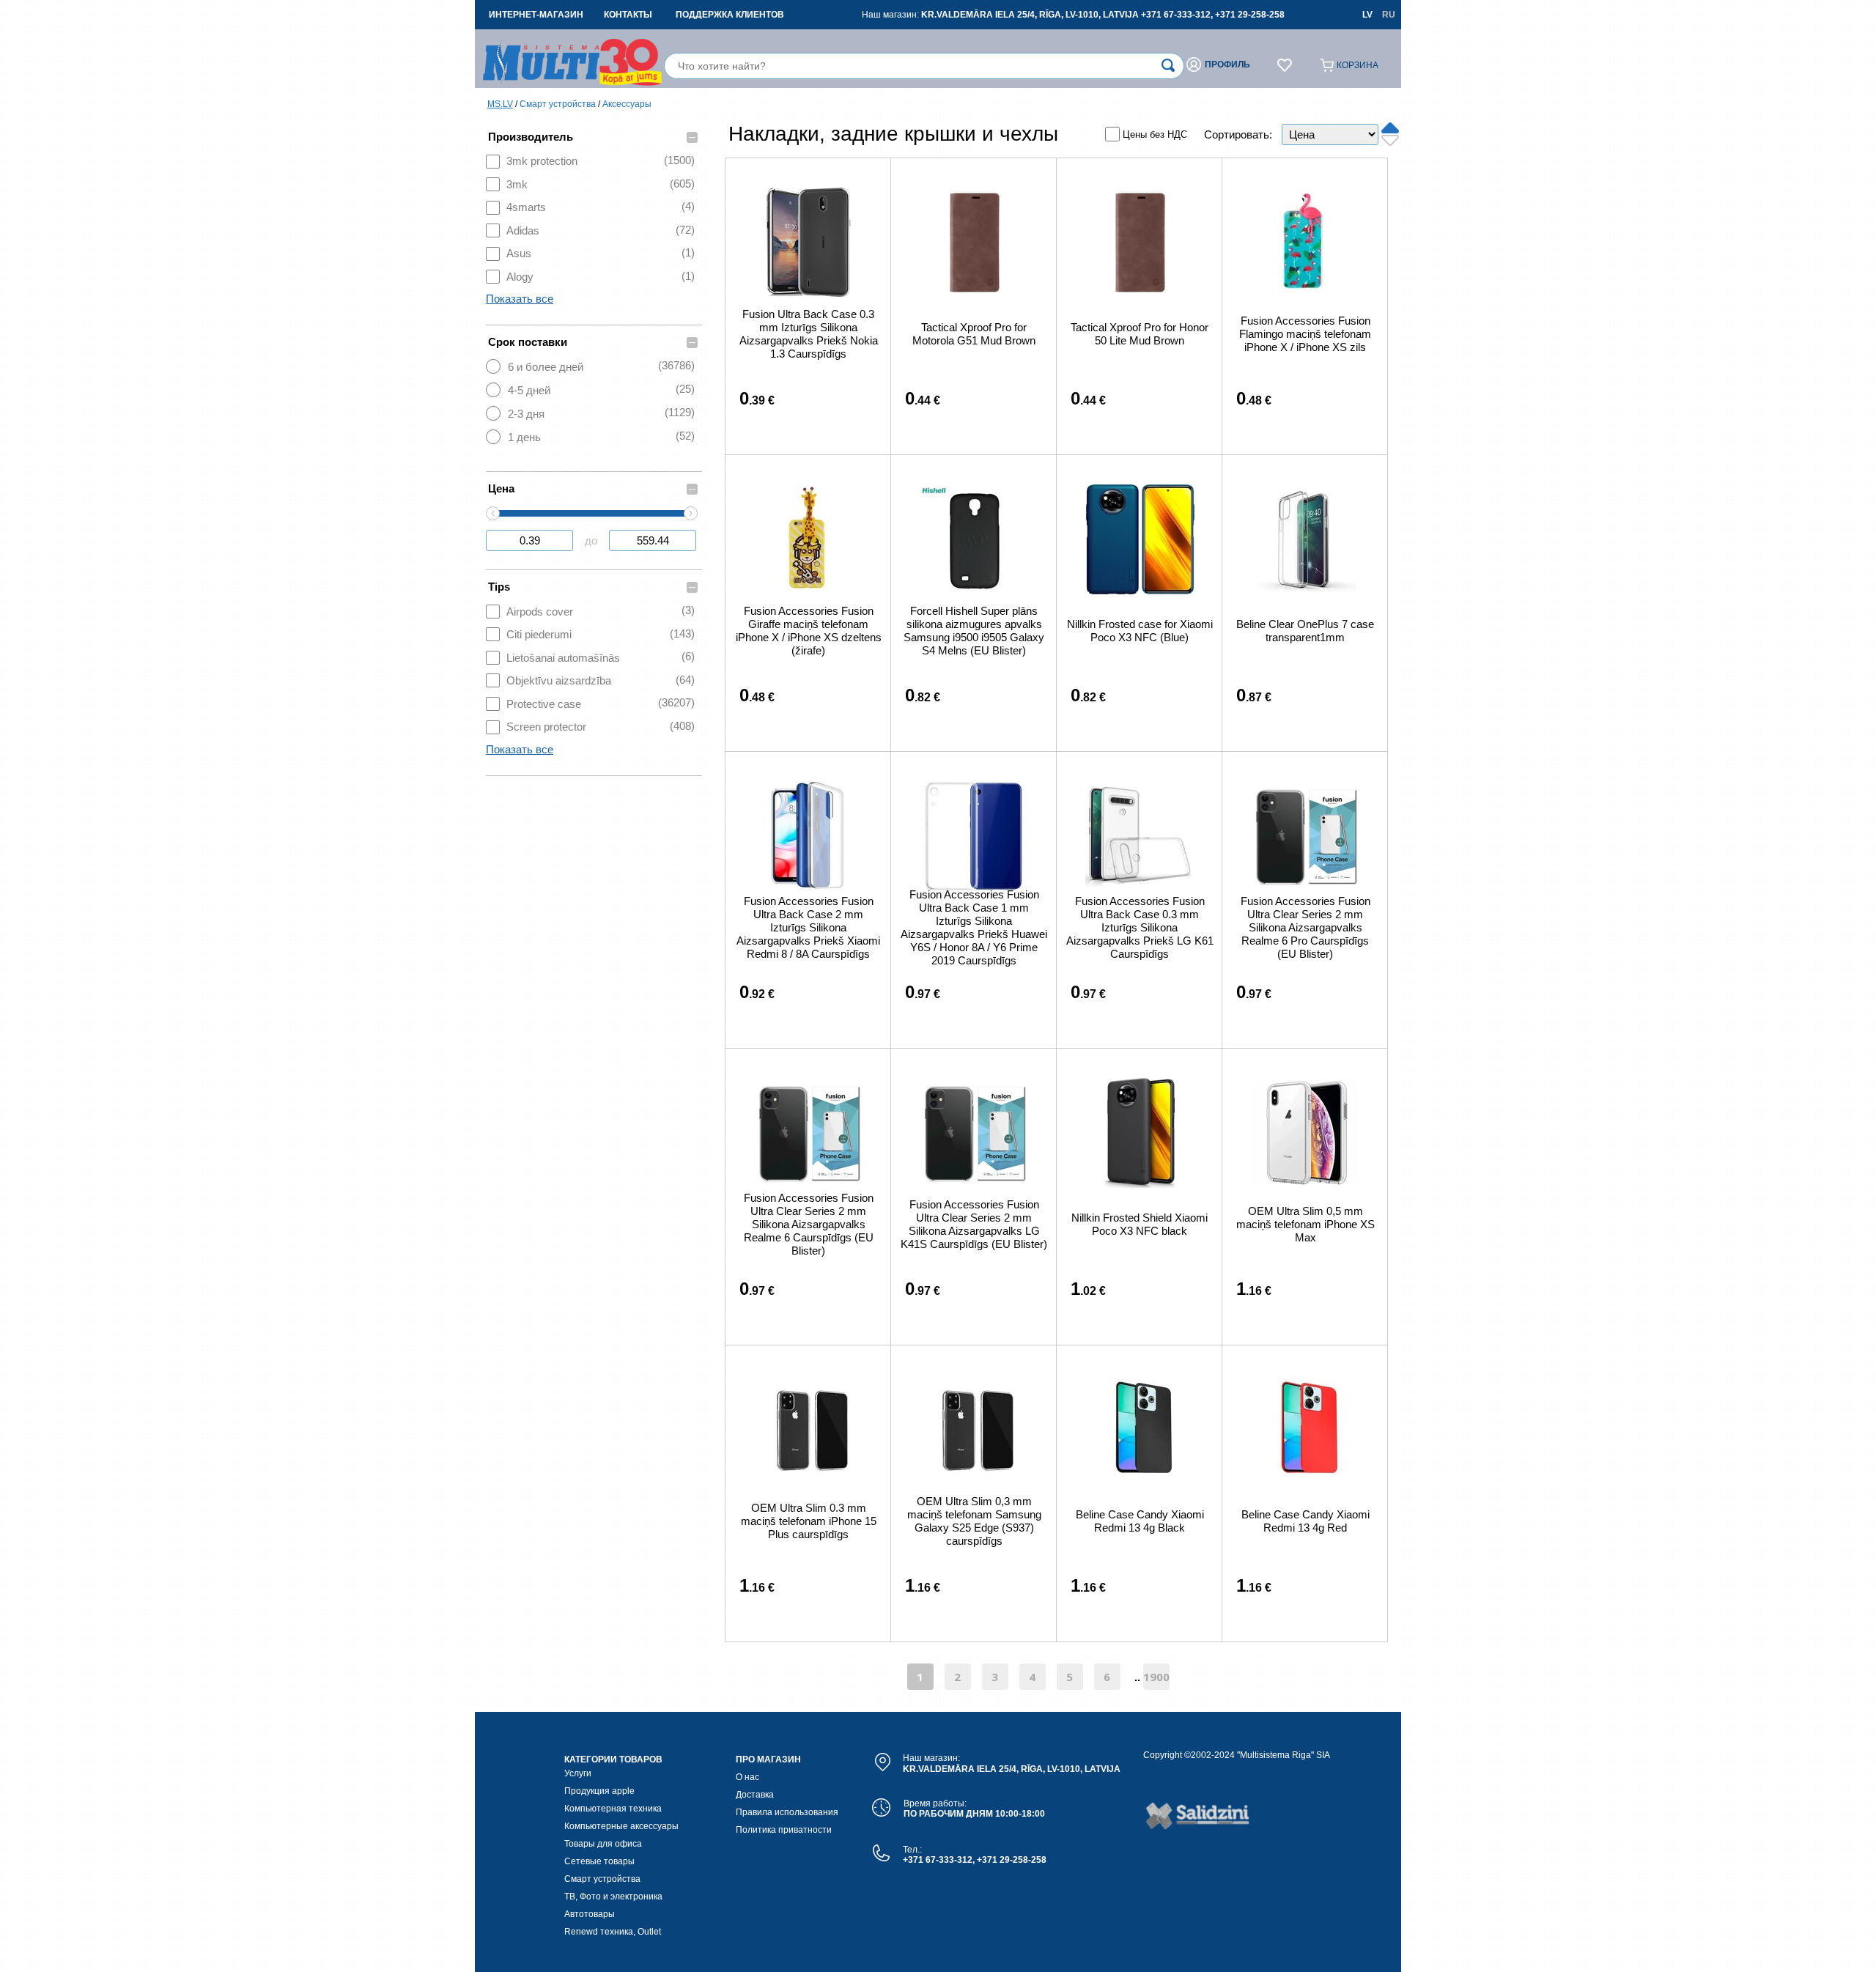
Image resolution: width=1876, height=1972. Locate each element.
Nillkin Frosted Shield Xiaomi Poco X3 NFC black (1140, 1224)
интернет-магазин (536, 15)
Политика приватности (784, 1830)
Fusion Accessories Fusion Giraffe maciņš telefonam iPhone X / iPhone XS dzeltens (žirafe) (809, 631)
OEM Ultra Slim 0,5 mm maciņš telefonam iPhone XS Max (1306, 1224)
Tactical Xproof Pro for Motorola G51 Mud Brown (974, 334)
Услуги (578, 1773)
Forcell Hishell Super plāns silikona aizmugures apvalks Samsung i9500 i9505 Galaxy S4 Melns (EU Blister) (974, 631)
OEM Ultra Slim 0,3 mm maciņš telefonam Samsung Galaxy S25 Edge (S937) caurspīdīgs (974, 1521)
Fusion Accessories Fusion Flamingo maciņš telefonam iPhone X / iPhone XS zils (1305, 334)
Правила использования (787, 1812)
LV (1367, 15)
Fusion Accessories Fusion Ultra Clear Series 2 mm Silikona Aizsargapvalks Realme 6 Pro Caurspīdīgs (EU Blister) (1306, 927)
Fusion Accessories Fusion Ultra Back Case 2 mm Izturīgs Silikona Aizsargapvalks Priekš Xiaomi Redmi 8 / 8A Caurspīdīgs (808, 927)
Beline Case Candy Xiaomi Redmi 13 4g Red (1306, 1521)
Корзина (1358, 65)
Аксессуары (627, 104)
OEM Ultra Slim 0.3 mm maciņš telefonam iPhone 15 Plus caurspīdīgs (809, 1521)
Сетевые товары (599, 1861)
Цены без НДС (1155, 134)
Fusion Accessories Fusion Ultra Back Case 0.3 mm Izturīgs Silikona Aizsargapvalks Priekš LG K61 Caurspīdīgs (1140, 927)
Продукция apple (599, 1791)
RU (1389, 15)
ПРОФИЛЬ (1227, 64)
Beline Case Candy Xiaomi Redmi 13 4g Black (1140, 1521)
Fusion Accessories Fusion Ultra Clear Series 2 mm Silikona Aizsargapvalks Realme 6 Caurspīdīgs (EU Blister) (809, 1224)
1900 (1156, 1677)
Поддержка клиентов (730, 15)
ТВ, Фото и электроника (613, 1897)
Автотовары (590, 1914)
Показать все (520, 299)
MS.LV (500, 104)
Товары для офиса (603, 1844)
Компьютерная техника (613, 1809)
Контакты (628, 15)
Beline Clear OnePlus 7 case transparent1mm (1305, 631)
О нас (747, 1777)
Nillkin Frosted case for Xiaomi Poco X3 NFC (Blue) (1140, 631)
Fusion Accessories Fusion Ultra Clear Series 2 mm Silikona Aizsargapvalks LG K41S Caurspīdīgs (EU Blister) (974, 1224)
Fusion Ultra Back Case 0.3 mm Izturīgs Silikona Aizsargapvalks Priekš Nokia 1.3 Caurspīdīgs (809, 334)
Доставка (755, 1795)
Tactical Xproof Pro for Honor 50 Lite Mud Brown (1140, 334)
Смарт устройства (558, 104)
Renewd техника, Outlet (613, 1932)
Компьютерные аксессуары (621, 1826)
